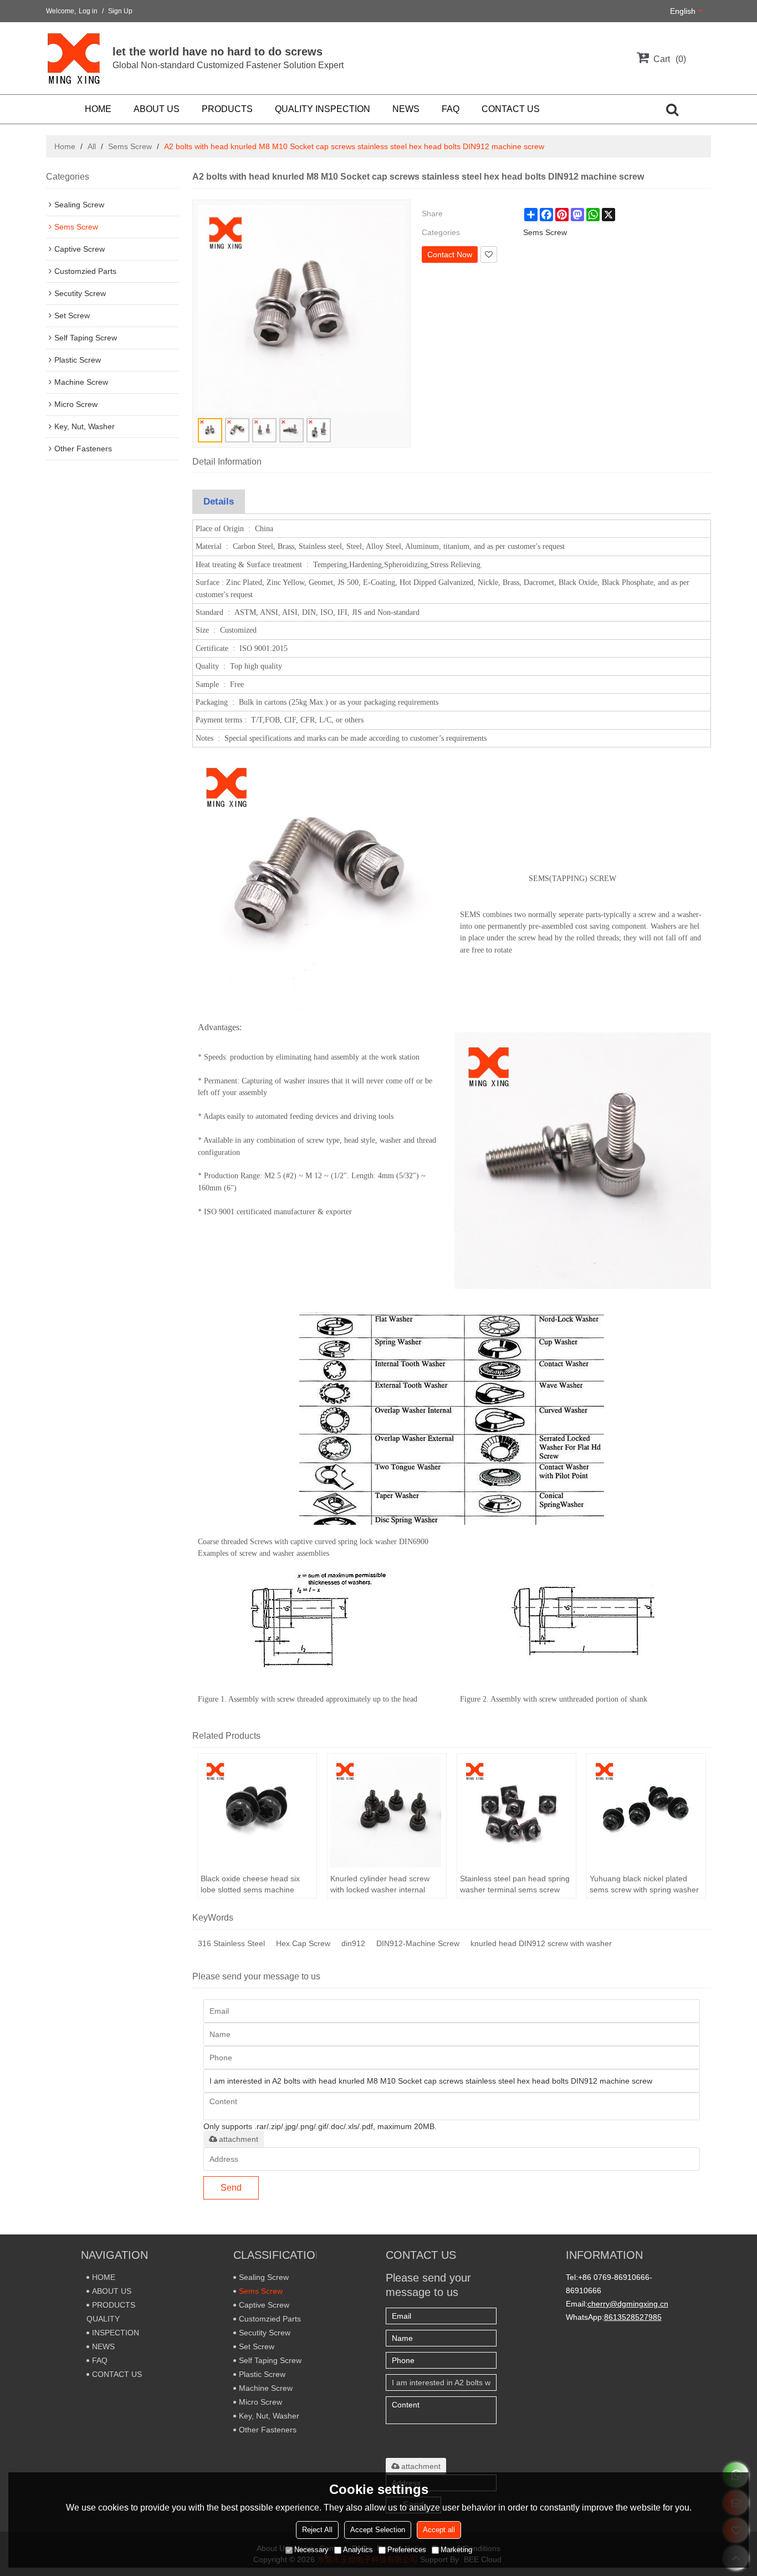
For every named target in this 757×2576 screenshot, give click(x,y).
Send (231, 2188)
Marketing (456, 2550)
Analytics (358, 2550)
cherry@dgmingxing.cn (628, 2304)
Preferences (407, 2550)
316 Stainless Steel (231, 1943)
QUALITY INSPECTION (323, 109)
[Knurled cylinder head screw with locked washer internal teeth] (387, 1812)
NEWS (406, 109)
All (92, 146)
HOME (98, 109)
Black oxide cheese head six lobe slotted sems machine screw (250, 1885)
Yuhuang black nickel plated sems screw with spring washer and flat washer (644, 1885)
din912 (353, 1943)
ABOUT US (157, 109)
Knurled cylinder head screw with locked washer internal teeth (380, 1885)
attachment (239, 2139)
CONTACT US (511, 109)
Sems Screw (130, 146)
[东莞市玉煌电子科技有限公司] (74, 58)
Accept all (439, 2530)
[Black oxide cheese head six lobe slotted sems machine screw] (257, 1812)
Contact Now (450, 254)
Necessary (311, 2550)
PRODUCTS (227, 109)
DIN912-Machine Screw (418, 1943)
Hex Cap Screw (303, 1943)
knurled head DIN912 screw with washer (541, 1943)
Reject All (317, 2530)
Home (65, 146)
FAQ (451, 109)
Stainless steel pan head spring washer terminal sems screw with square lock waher (515, 1885)
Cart (668, 59)
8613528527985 (633, 2317)
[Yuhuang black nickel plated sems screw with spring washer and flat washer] (646, 1812)
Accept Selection (378, 2530)
